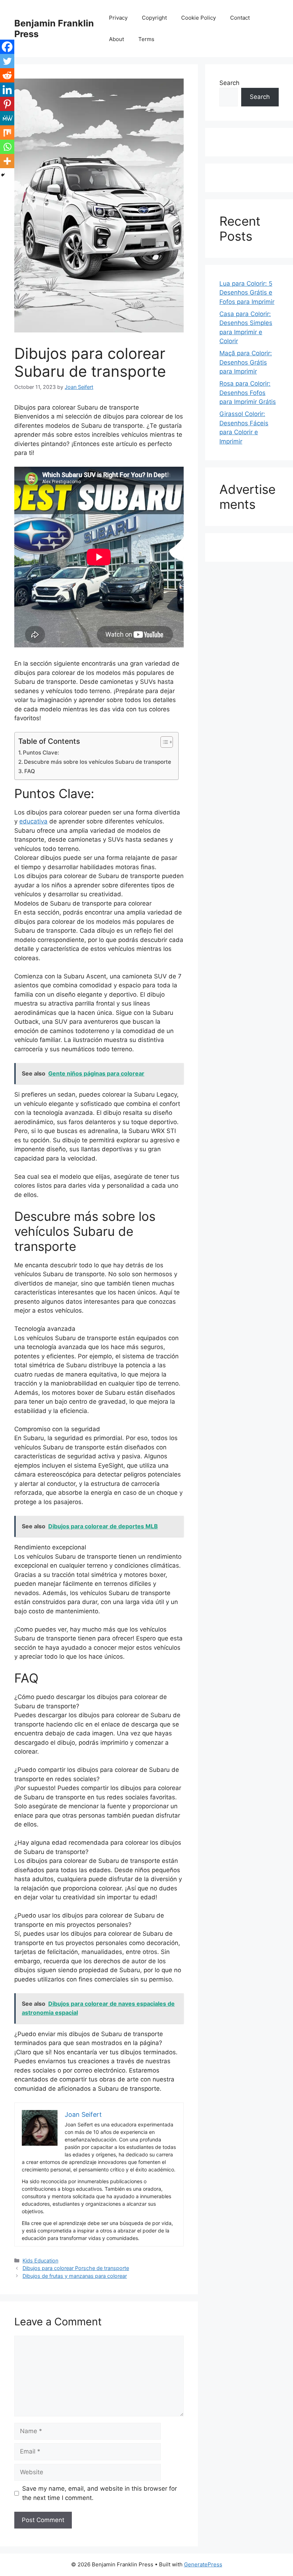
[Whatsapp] (7, 147)
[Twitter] (7, 61)
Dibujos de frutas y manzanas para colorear (75, 2276)
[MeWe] (7, 118)
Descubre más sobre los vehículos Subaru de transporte (98, 762)
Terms (146, 39)
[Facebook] (7, 47)
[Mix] (7, 132)
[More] (7, 161)
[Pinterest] (7, 104)
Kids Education (40, 2261)
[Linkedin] (7, 90)
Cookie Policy (198, 18)
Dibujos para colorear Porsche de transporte (76, 2268)
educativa (33, 821)
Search (229, 83)
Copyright (154, 18)
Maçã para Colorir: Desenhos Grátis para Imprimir (246, 362)
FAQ (30, 771)
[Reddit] (7, 75)
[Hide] (3, 175)
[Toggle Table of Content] (163, 742)
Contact (240, 18)
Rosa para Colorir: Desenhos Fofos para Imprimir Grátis (248, 393)
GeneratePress (203, 2564)
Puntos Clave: (41, 753)
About (116, 39)
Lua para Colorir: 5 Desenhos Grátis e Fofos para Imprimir (247, 293)
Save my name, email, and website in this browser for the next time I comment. (100, 2493)
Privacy (118, 18)
